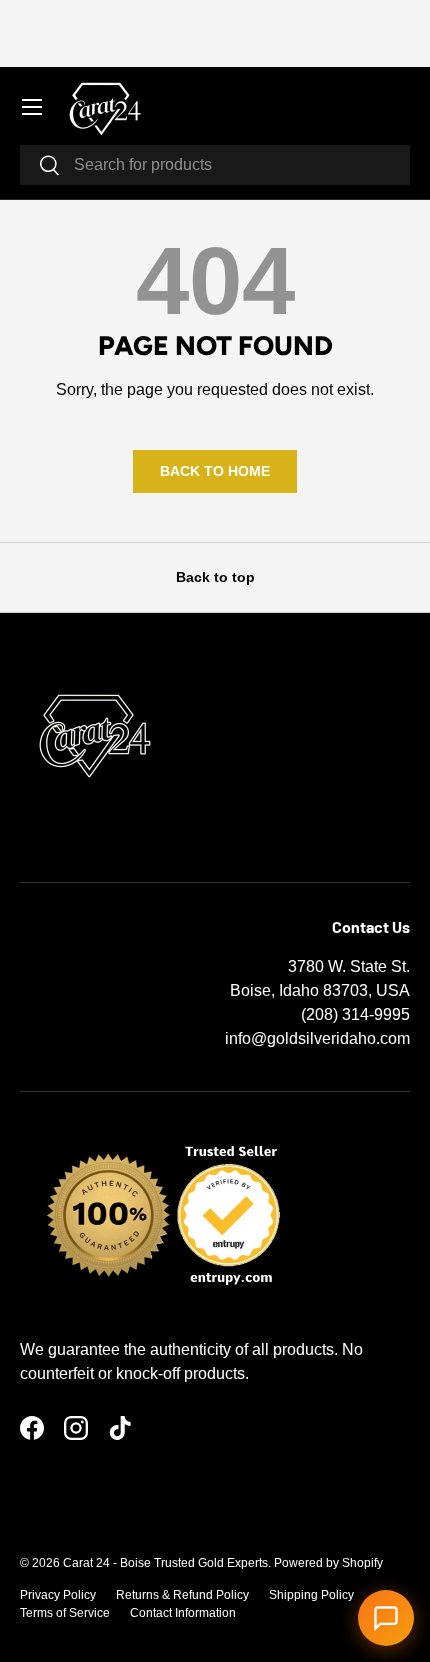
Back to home (215, 471)
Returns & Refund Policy (182, 1595)
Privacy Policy (58, 1595)
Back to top (215, 577)
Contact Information (183, 1613)
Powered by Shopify (328, 1563)
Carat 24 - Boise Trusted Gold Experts (165, 1563)
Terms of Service (65, 1613)
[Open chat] (386, 1618)
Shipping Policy (311, 1595)
